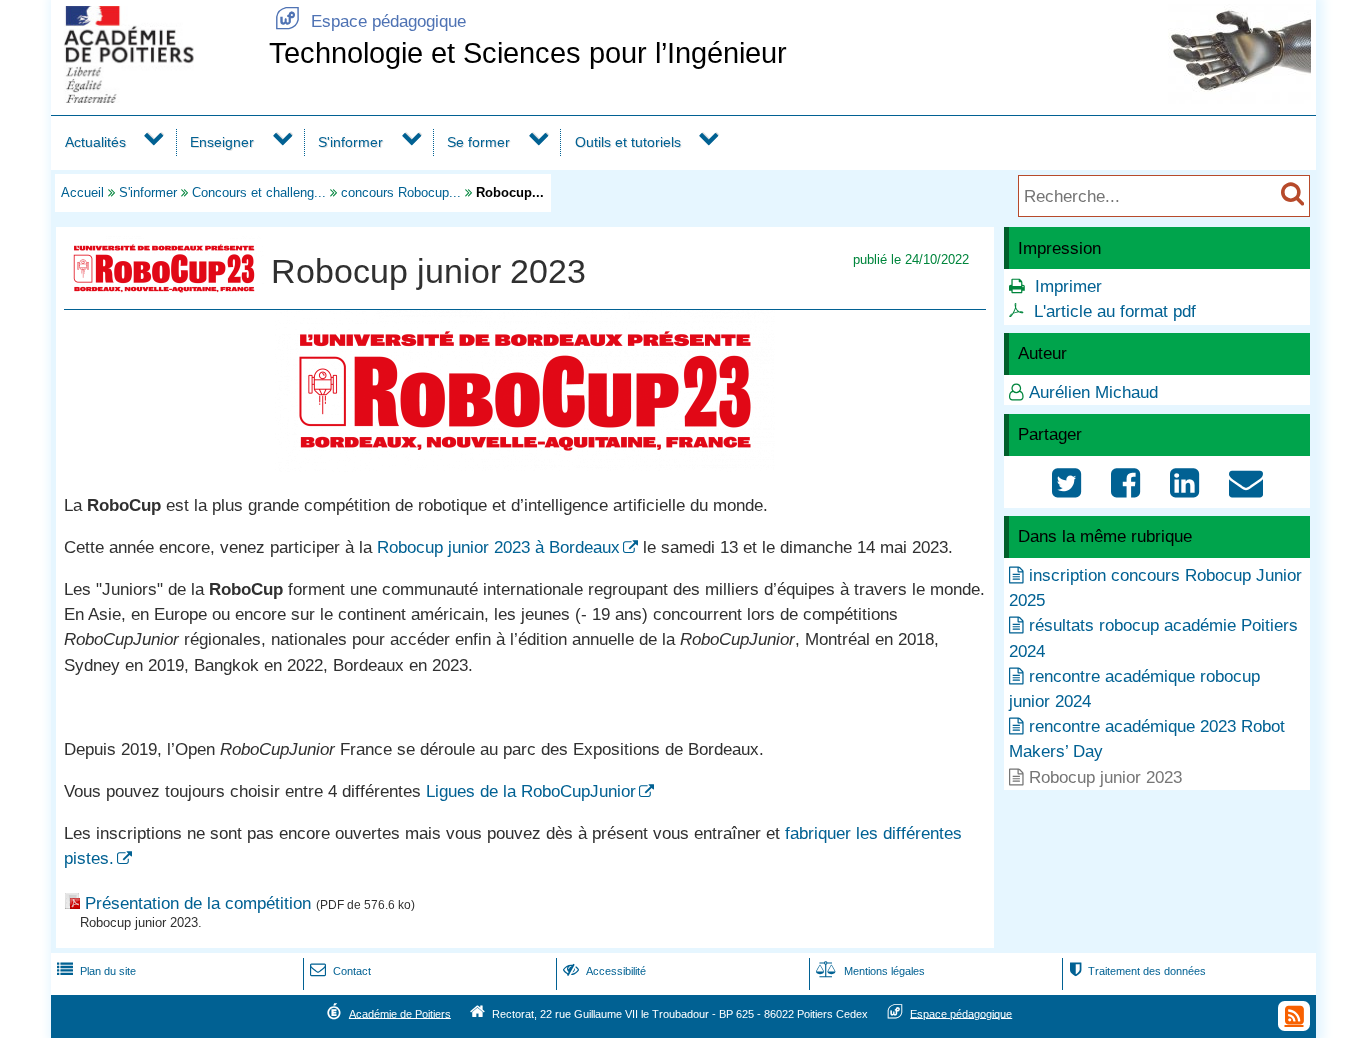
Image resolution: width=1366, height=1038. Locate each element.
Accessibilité (604, 971)
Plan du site (96, 971)
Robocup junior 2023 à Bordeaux (498, 547)
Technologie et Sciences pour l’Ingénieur (528, 53)
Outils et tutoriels (628, 142)
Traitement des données (1137, 971)
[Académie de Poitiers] (156, 97)
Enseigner (222, 142)
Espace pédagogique (370, 21)
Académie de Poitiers (400, 1013)
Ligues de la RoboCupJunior (531, 791)
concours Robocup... (401, 192)
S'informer (350, 142)
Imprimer (1068, 286)
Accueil (82, 192)
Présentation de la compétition (198, 903)
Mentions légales (870, 971)
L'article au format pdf (1115, 311)
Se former (478, 142)
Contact (340, 971)
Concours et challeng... (259, 192)
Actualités (95, 142)
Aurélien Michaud (1093, 392)
